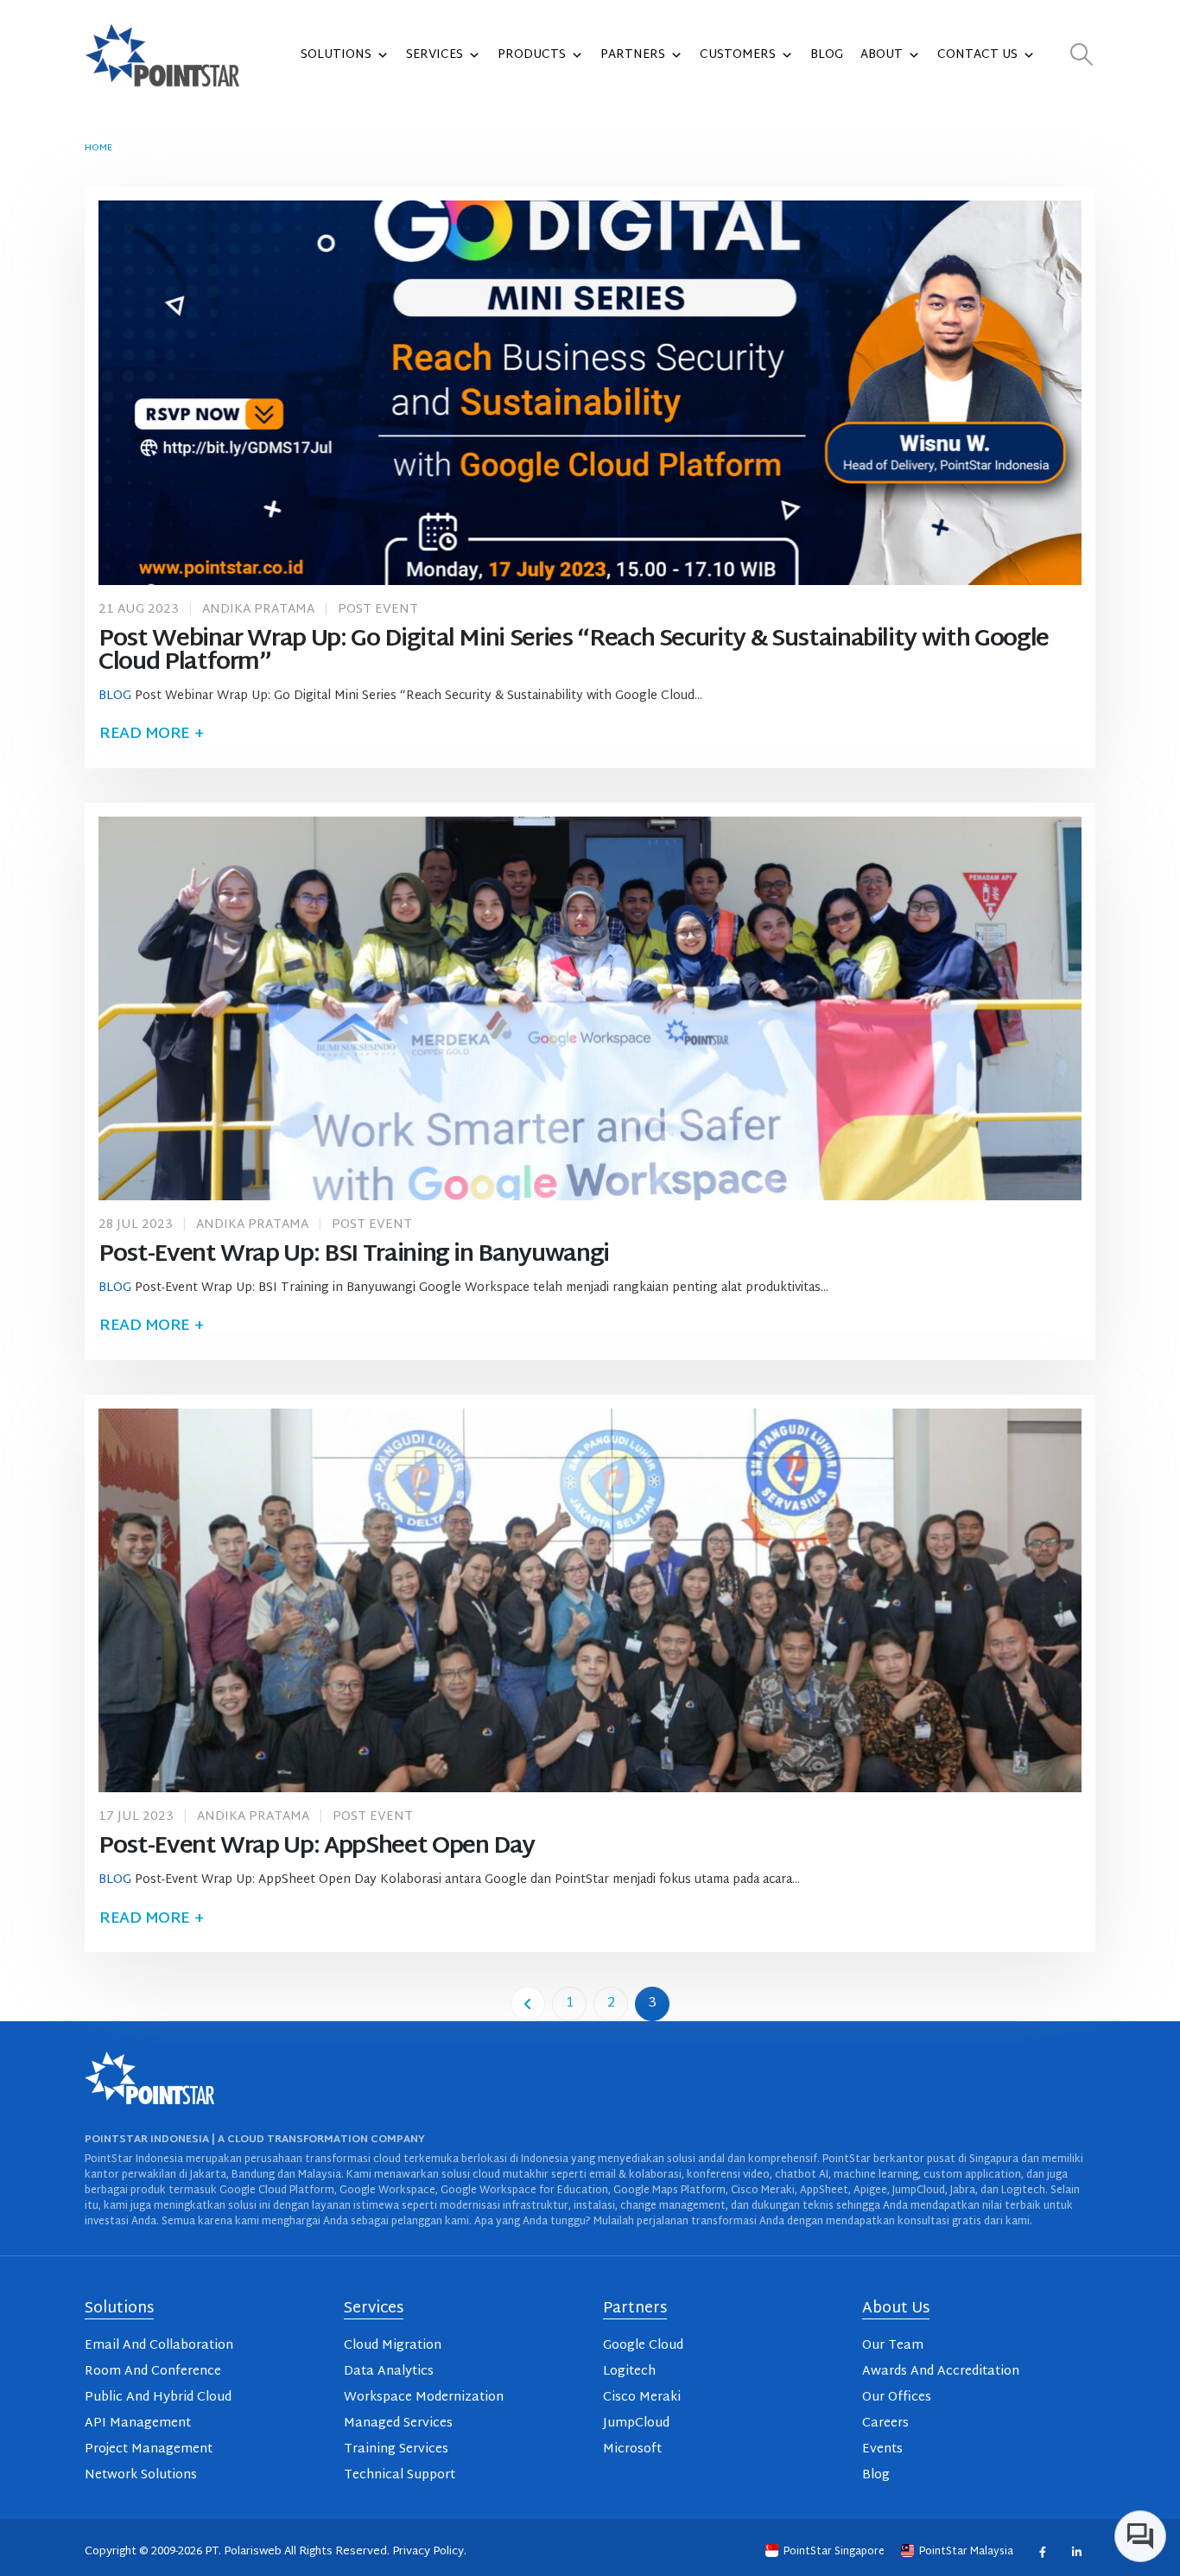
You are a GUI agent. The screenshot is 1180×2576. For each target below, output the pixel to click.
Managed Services (398, 2423)
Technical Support (400, 2475)
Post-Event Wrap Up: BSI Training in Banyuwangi (354, 1255)
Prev (528, 2004)
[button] (1082, 56)
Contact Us (977, 55)
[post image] (590, 392)
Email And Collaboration (159, 2346)
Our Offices (897, 2398)
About (882, 55)
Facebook (1042, 2552)
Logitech (629, 2372)
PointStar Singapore (834, 2552)
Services (435, 55)
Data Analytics (389, 2372)
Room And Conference (153, 2372)
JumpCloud (636, 2423)
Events (882, 2449)
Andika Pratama (258, 610)
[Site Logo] (162, 55)
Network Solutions (141, 2475)
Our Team (893, 2346)
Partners (633, 55)
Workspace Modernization (424, 2398)
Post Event (378, 610)
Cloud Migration (393, 2346)
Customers (738, 55)
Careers (885, 2423)
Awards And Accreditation (941, 2372)
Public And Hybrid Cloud (158, 2398)
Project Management (149, 2449)
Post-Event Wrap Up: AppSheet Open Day (317, 1847)
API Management (138, 2423)
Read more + (151, 734)
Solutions (336, 55)
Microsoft (632, 2449)
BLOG (115, 696)
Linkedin (1076, 2552)
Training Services (396, 2449)
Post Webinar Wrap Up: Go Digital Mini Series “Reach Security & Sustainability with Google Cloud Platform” (574, 652)
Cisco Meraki (642, 2398)
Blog (827, 55)
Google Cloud (643, 2346)
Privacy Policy (428, 2552)
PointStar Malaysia (966, 2552)
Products (532, 55)
